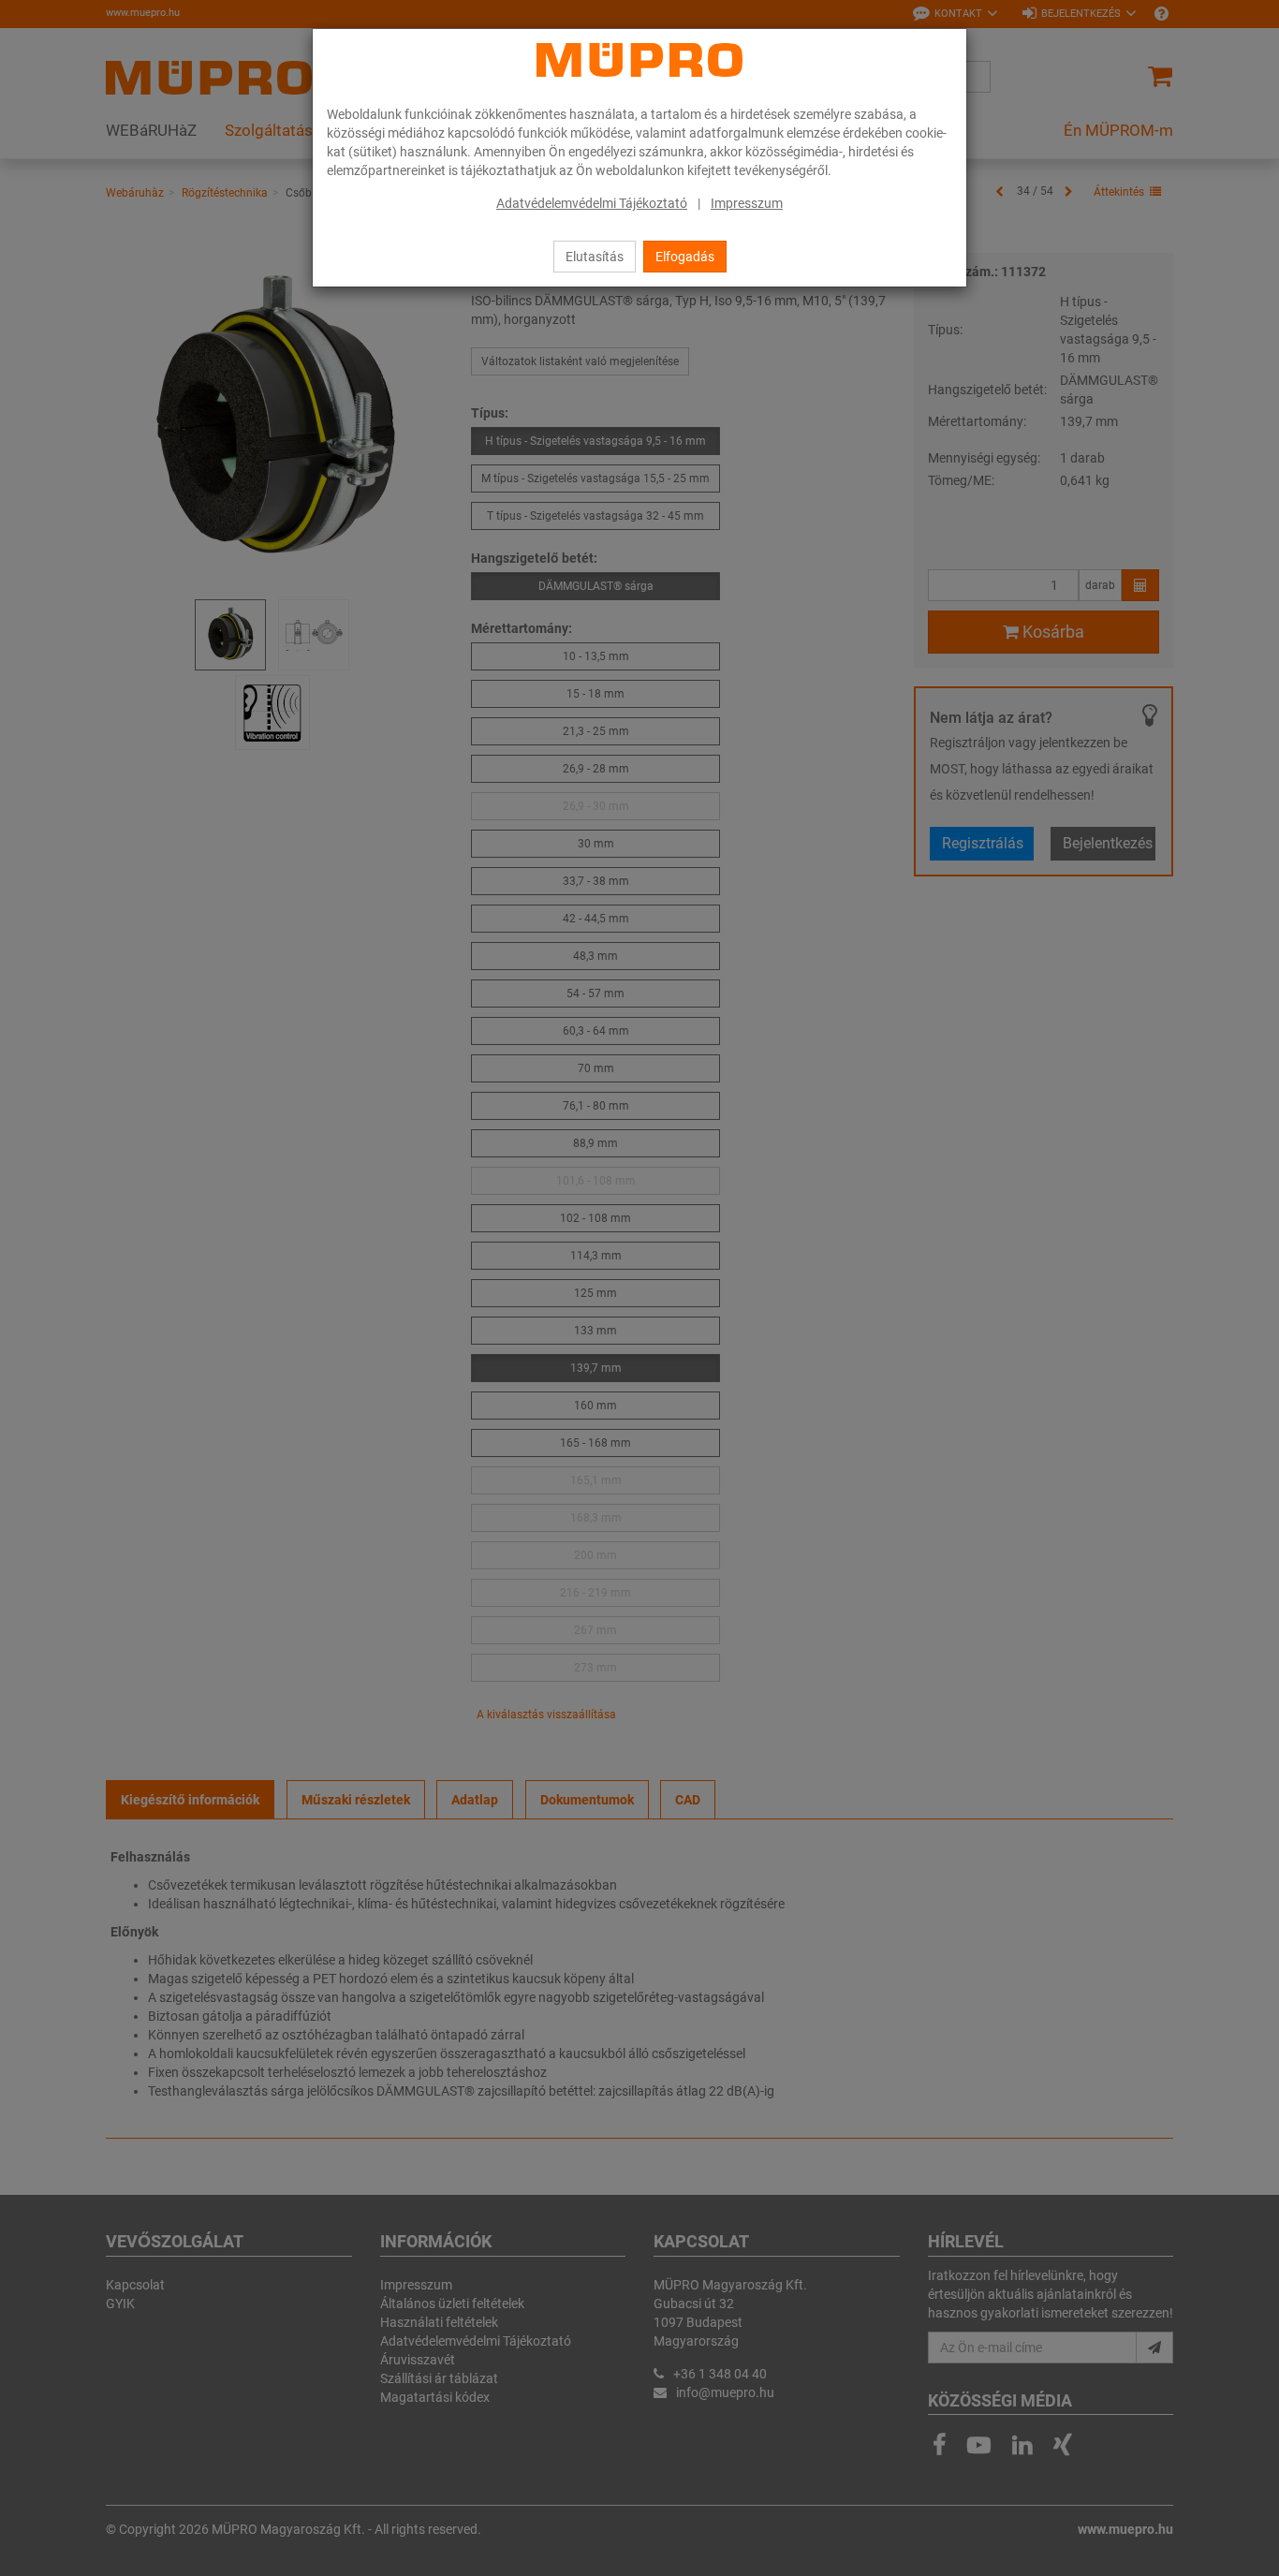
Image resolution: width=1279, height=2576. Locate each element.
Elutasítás (595, 257)
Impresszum (747, 203)
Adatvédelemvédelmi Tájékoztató (592, 203)
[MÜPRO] (639, 60)
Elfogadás (685, 257)
